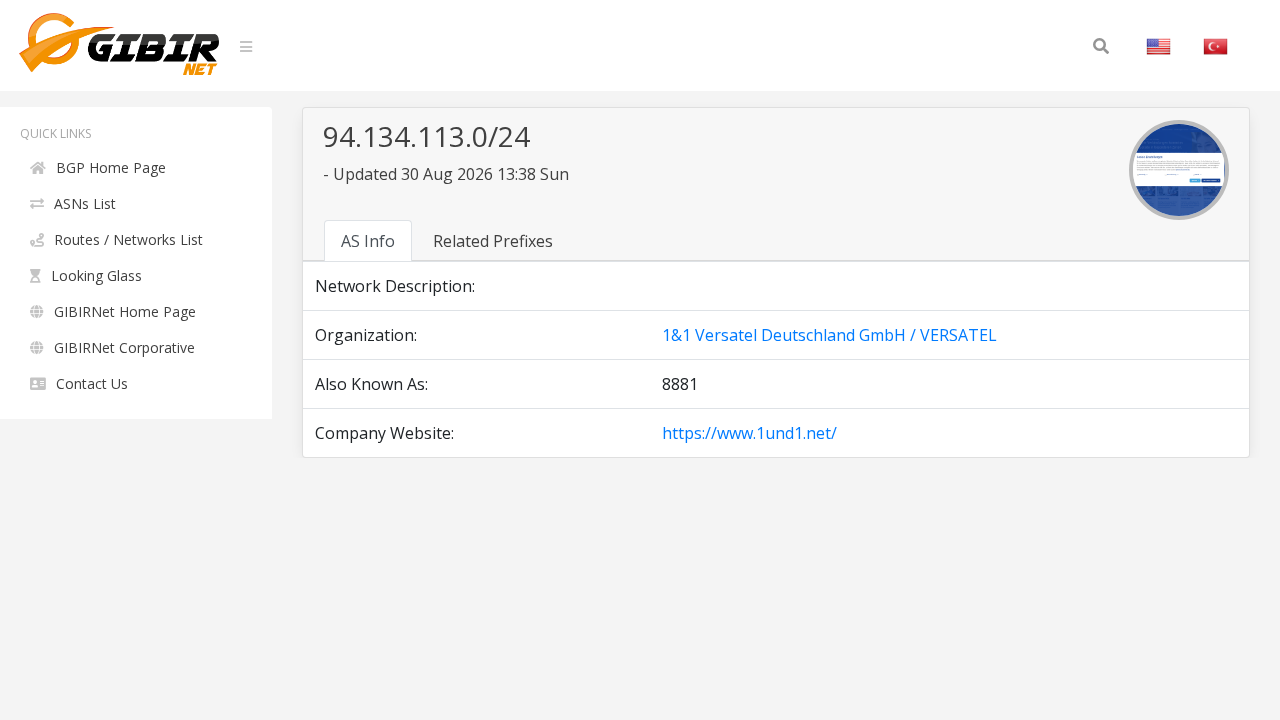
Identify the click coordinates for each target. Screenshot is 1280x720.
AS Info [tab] (368, 241)
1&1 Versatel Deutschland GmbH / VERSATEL (829, 335)
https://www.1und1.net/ (749, 433)
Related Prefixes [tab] (493, 241)
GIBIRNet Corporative (124, 347)
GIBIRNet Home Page (125, 311)
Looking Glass (96, 275)
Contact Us (92, 383)
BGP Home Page (111, 167)
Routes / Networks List (128, 239)
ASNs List (85, 203)
